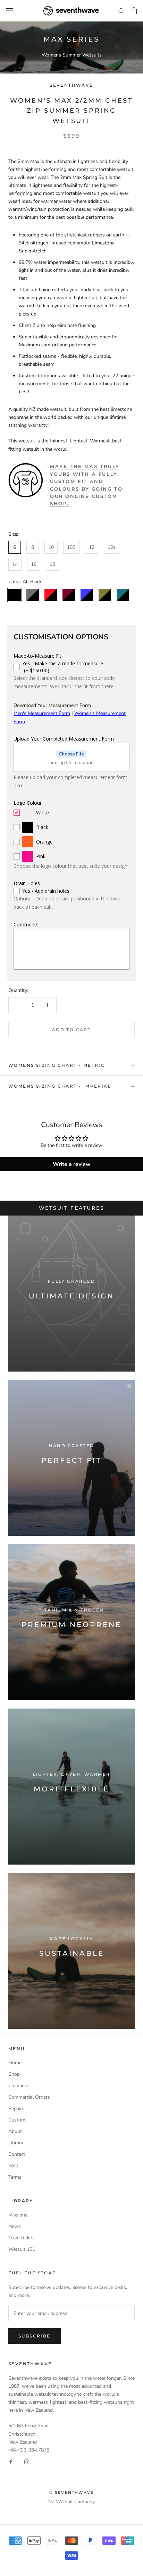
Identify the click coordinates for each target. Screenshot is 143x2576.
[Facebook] (11, 2462)
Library (16, 2143)
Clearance (19, 2086)
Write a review (72, 1164)
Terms (15, 2177)
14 (15, 564)
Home (15, 2063)
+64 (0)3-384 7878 (29, 2450)
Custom (17, 2120)
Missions (18, 2215)
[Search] (121, 11)
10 (51, 547)
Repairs (16, 2108)
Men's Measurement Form (42, 713)
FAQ (13, 2166)
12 (92, 547)
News (15, 2226)
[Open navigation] (10, 11)
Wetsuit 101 (22, 2249)
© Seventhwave (72, 2492)
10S (71, 547)
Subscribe (35, 2336)
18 (52, 564)
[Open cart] (134, 11)
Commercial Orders (29, 2097)
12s (112, 547)
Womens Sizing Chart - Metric (57, 1065)
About (15, 2131)
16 (34, 564)
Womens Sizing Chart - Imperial (60, 1086)
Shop (14, 2074)
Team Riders (22, 2238)
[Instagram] (27, 2462)
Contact (17, 2154)
